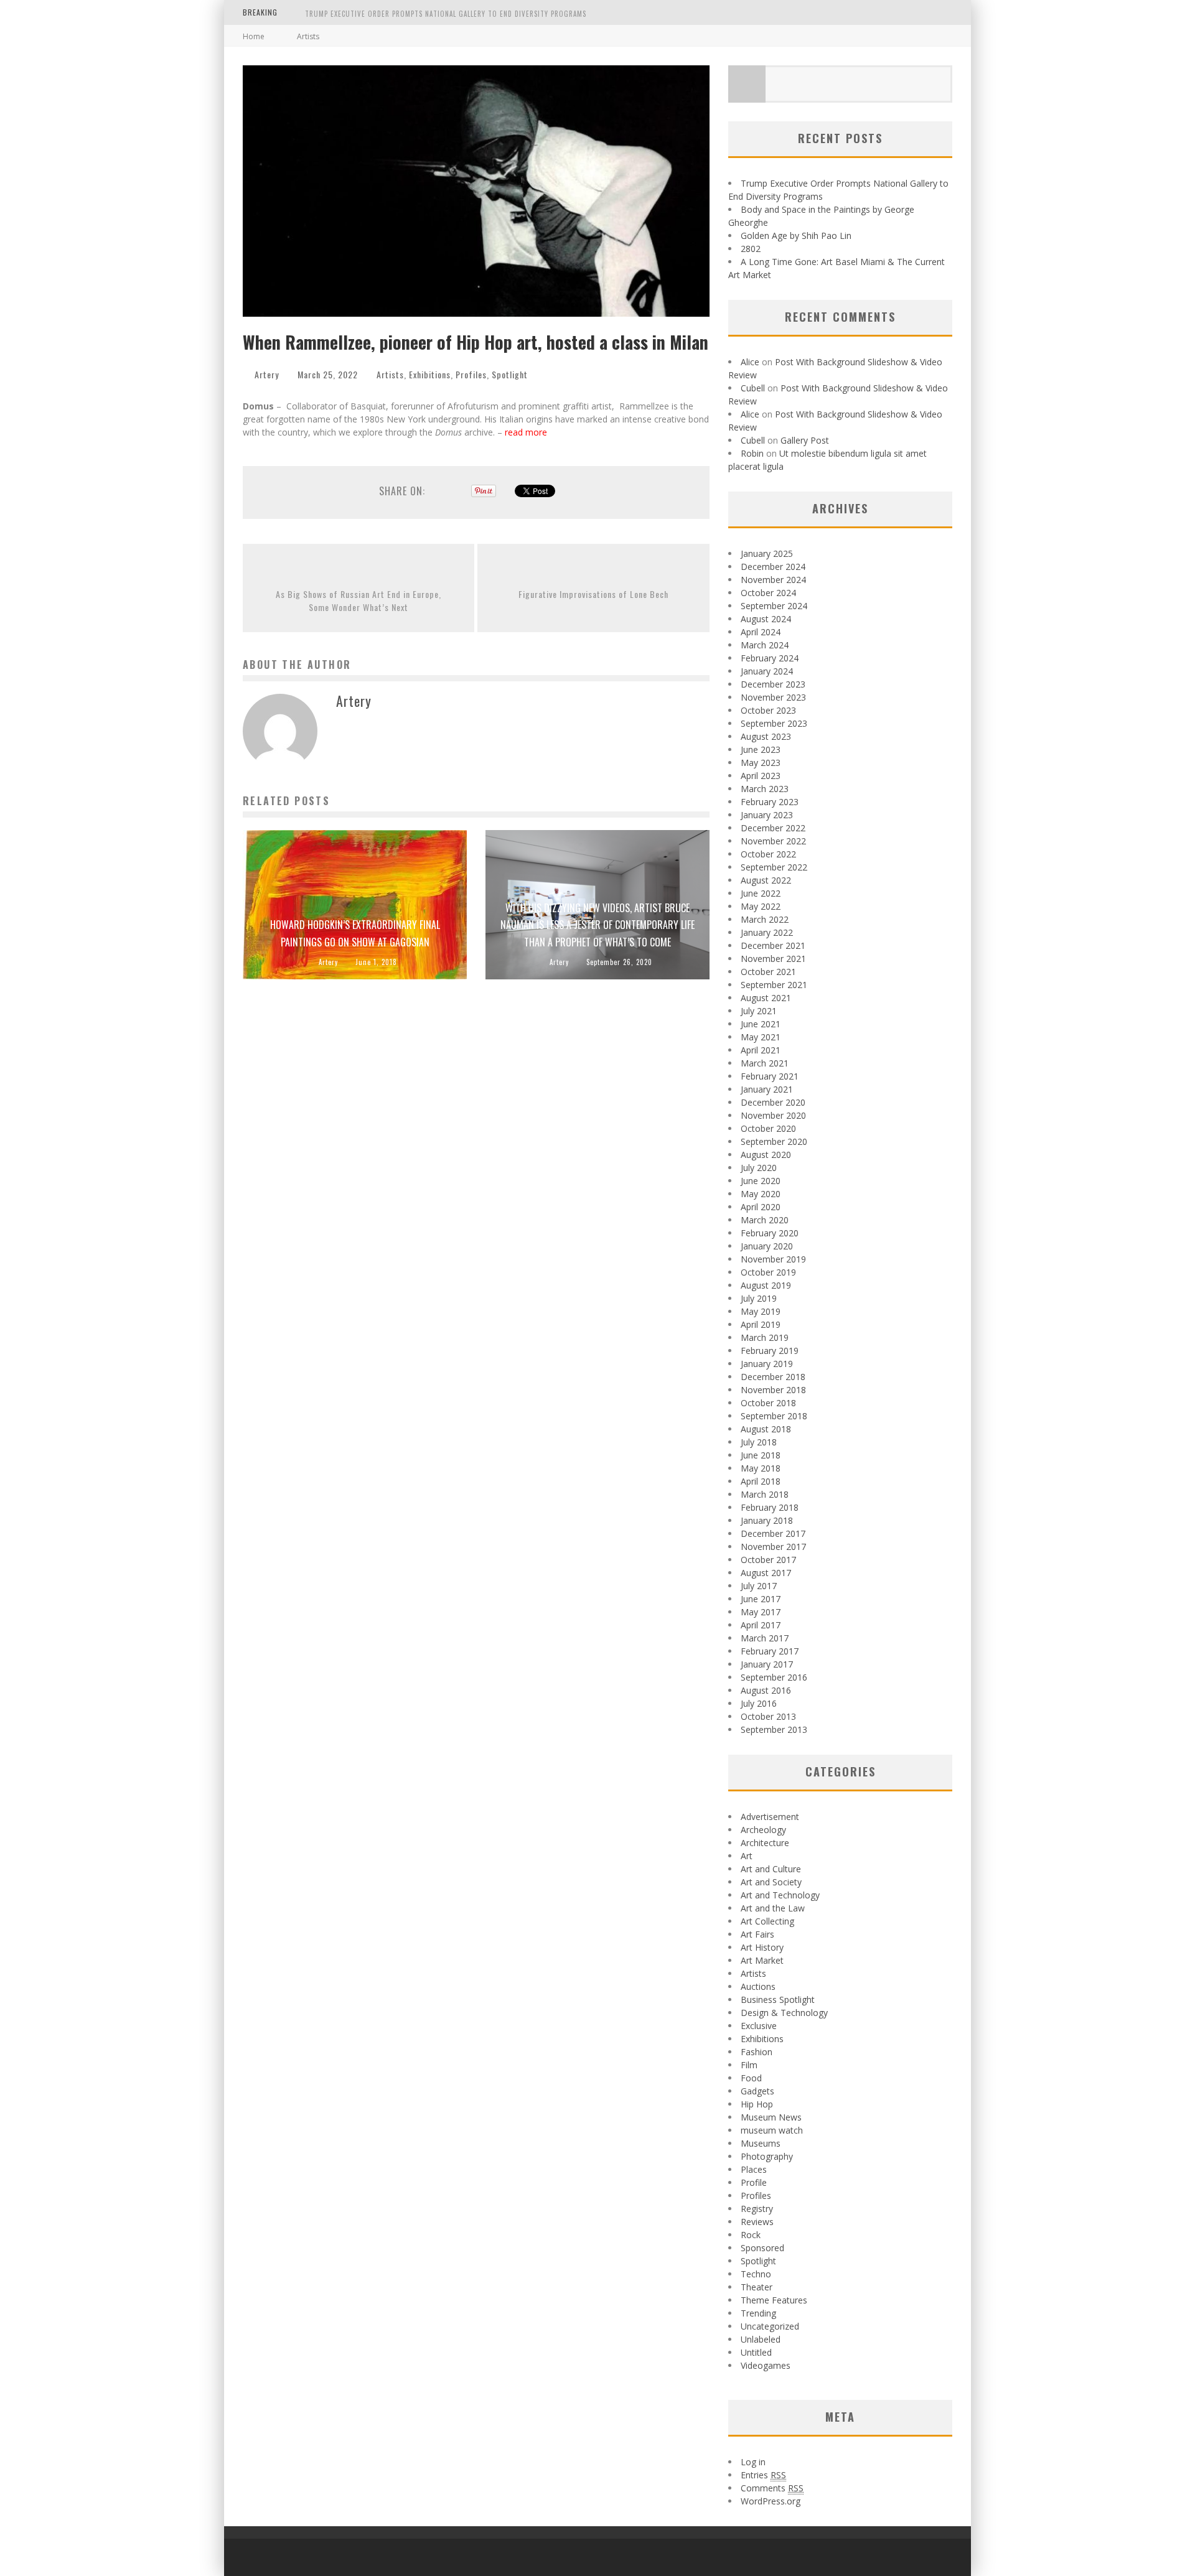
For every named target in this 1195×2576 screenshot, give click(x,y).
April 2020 (761, 1207)
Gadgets (757, 2091)
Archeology (763, 1830)
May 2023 (761, 763)
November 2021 (773, 959)
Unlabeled (761, 2339)
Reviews (757, 2222)
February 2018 (770, 1507)
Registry (757, 2209)
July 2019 (759, 1298)
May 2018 (761, 1468)
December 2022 (773, 828)
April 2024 (761, 632)
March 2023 (765, 789)
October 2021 (768, 972)
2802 (751, 249)
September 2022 (774, 867)
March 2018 (765, 1494)
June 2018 (761, 1455)
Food (751, 2078)
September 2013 (774, 1729)
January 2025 (767, 553)
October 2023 (768, 710)
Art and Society (771, 1882)
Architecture (765, 1843)
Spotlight (510, 374)
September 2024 (774, 606)
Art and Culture (771, 1869)
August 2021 (766, 998)
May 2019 (761, 1311)
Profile (754, 2182)
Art (747, 1856)
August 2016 (766, 1690)
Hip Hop (757, 2104)
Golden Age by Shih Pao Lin (796, 236)
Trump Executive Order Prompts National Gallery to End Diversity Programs (446, 14)
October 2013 (768, 1716)
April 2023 (761, 776)
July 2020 (759, 1168)
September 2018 (774, 1416)
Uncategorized (770, 2326)
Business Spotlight (778, 2000)
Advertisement (770, 1817)
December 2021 (773, 945)
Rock (751, 2235)
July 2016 (759, 1703)
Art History (762, 1947)
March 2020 (765, 1220)
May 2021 (761, 1037)
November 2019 (773, 1259)
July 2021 (759, 1011)
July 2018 (759, 1442)
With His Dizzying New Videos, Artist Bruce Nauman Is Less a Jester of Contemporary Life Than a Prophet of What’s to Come (597, 925)
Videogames (766, 2365)
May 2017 (761, 1612)
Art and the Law (773, 1908)
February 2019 (770, 1351)
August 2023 (766, 736)
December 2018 (773, 1377)
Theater (757, 2287)
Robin (752, 453)
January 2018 (767, 1520)
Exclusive (759, 2026)
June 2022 (761, 893)
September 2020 (774, 1141)
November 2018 (773, 1390)
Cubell (753, 388)
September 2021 (774, 985)
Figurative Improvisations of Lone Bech (593, 594)
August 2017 (766, 1573)
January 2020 (767, 1246)
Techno (756, 2274)
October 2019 (768, 1272)
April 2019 (761, 1324)
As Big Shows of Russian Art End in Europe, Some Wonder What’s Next (358, 600)
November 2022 (773, 841)
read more (527, 432)
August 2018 (766, 1429)
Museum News (771, 2117)
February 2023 (770, 802)
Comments (772, 2488)
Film (749, 2065)
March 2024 (765, 645)
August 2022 (766, 880)
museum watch (772, 2130)
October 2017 (768, 1560)
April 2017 (761, 1625)
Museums (761, 2143)
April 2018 (761, 1481)
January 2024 (767, 671)
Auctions (758, 1986)
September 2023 (774, 723)
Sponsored (762, 2248)
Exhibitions (430, 374)
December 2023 (773, 684)
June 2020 (761, 1181)
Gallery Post (805, 440)
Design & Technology (784, 2013)
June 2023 (761, 749)
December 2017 (773, 1533)
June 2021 (761, 1024)
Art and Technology (780, 1895)
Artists (390, 374)
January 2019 (767, 1364)
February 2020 (770, 1233)
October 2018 (768, 1403)
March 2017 (765, 1638)
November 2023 (773, 697)
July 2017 (759, 1586)
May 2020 (761, 1194)
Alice (750, 362)
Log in (753, 2462)
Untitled (756, 2352)
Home (254, 36)
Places (754, 2169)
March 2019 (765, 1337)
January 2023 (767, 815)
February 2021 (770, 1076)
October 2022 (768, 854)
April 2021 (761, 1050)
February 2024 (770, 658)
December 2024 (773, 567)
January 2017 (767, 1664)
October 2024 (768, 593)
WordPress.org (771, 2501)
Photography (767, 2156)
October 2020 (768, 1128)
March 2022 (765, 919)
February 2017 (770, 1651)
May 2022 (761, 906)
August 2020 (766, 1155)
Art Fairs (757, 1934)
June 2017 (761, 1599)
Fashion (757, 2052)
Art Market (762, 1960)
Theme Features (774, 2300)
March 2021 (765, 1063)
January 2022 (767, 932)
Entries (763, 2475)
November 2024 (773, 580)
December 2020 (773, 1102)
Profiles (471, 374)
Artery (267, 374)
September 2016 (774, 1677)
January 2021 (767, 1089)
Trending (758, 2313)
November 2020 (773, 1115)
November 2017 (773, 1547)
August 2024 (766, 619)
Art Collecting (767, 1921)
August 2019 (766, 1285)
